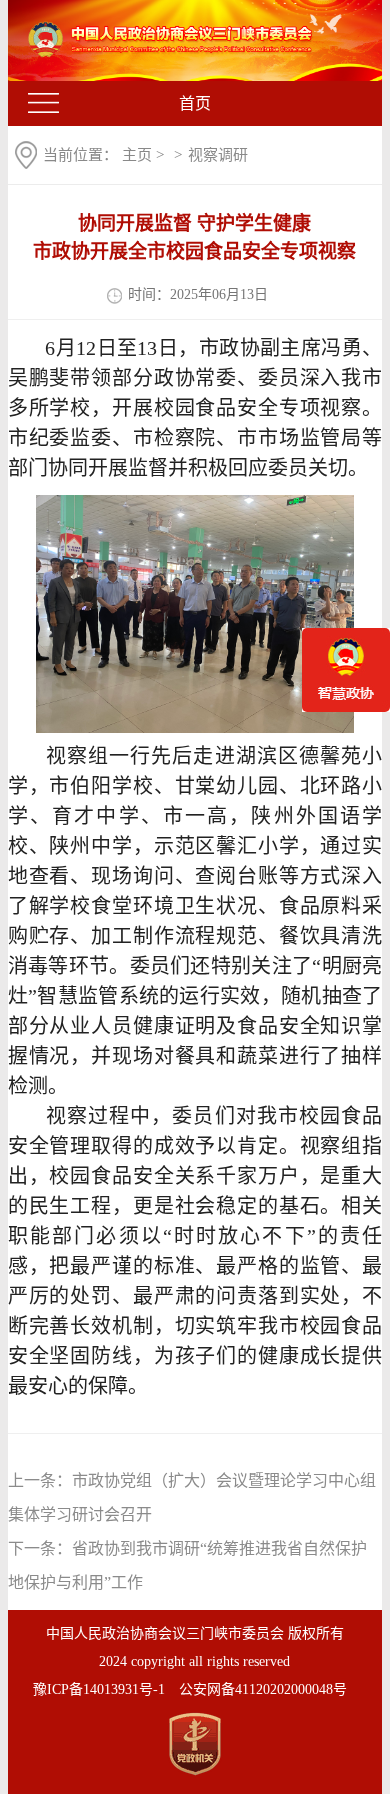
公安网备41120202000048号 (263, 1689)
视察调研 (218, 155)
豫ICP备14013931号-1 (99, 1689)
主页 (137, 155)
